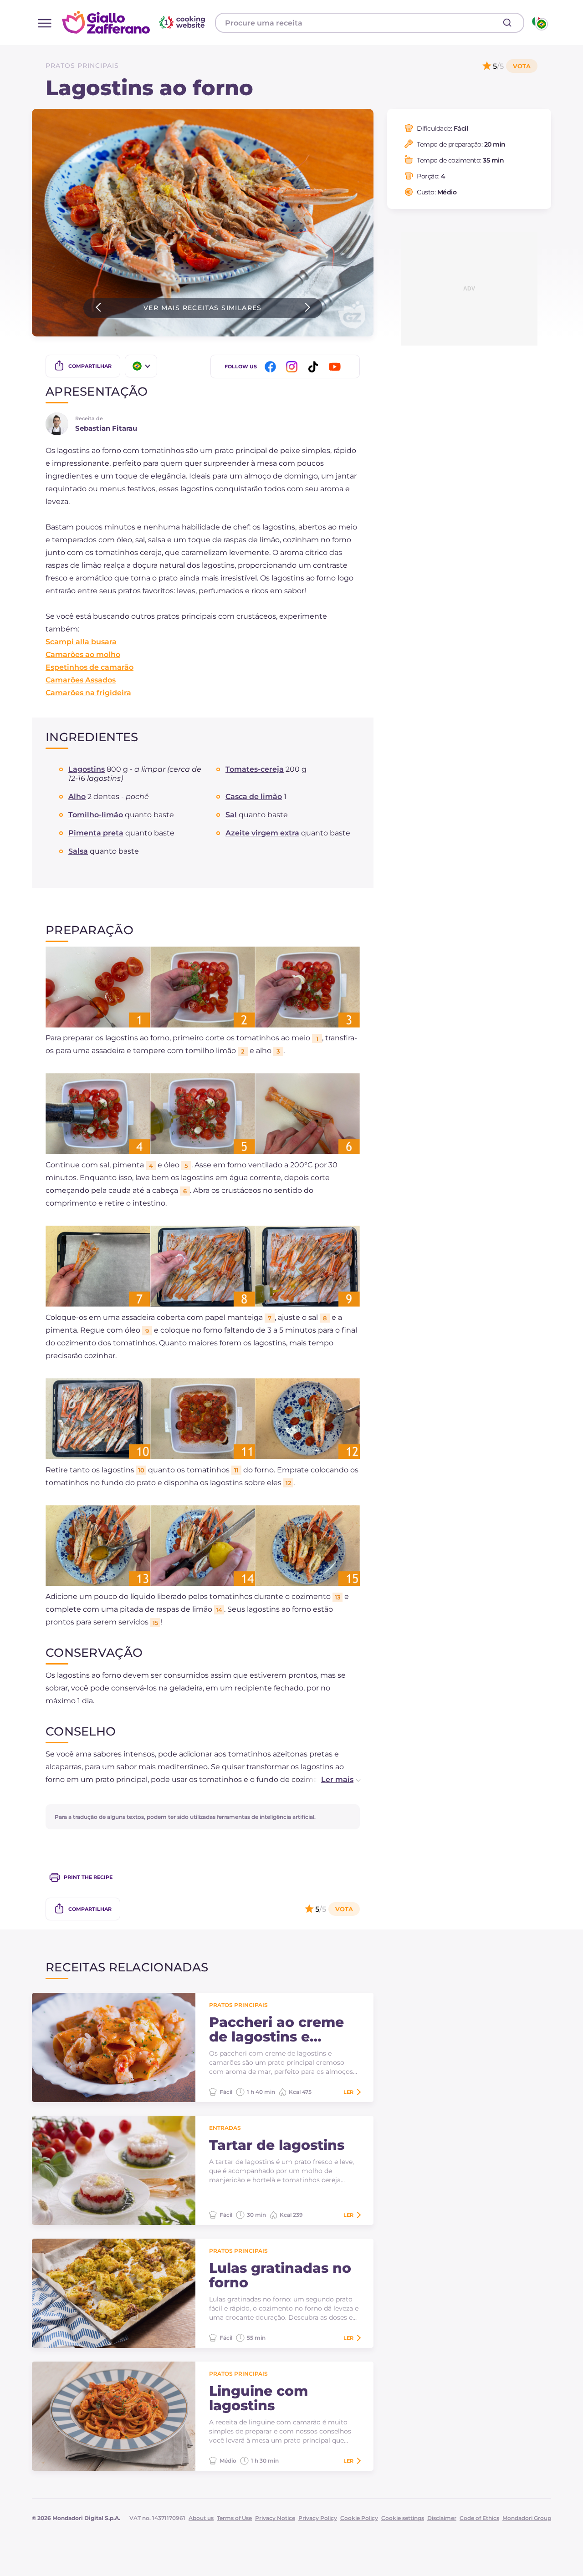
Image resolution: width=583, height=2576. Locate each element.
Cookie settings (403, 2518)
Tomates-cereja (255, 769)
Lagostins (87, 769)
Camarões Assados (81, 680)
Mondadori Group (527, 2518)
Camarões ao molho (83, 654)
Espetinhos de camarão (89, 667)
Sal (231, 815)
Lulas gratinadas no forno (280, 2276)
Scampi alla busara (81, 642)
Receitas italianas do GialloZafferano (135, 22)
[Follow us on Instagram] (293, 367)
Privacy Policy (318, 2518)
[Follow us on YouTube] (336, 367)
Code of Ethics (479, 2518)
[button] (331, 1780)
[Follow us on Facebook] (272, 367)
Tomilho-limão (96, 815)
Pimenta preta (96, 833)
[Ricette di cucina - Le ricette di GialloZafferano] (539, 23)
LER (348, 2092)
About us (201, 2518)
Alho (77, 797)
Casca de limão (254, 797)
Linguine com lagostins (258, 2398)
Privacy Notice (275, 2518)
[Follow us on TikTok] (315, 367)
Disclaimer (442, 2518)
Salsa (78, 851)
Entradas (225, 2128)
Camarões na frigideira (88, 693)
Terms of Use (234, 2518)
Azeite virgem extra (262, 833)
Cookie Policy (359, 2518)
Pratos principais (82, 66)
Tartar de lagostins (277, 2145)
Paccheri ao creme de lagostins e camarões (276, 2030)
